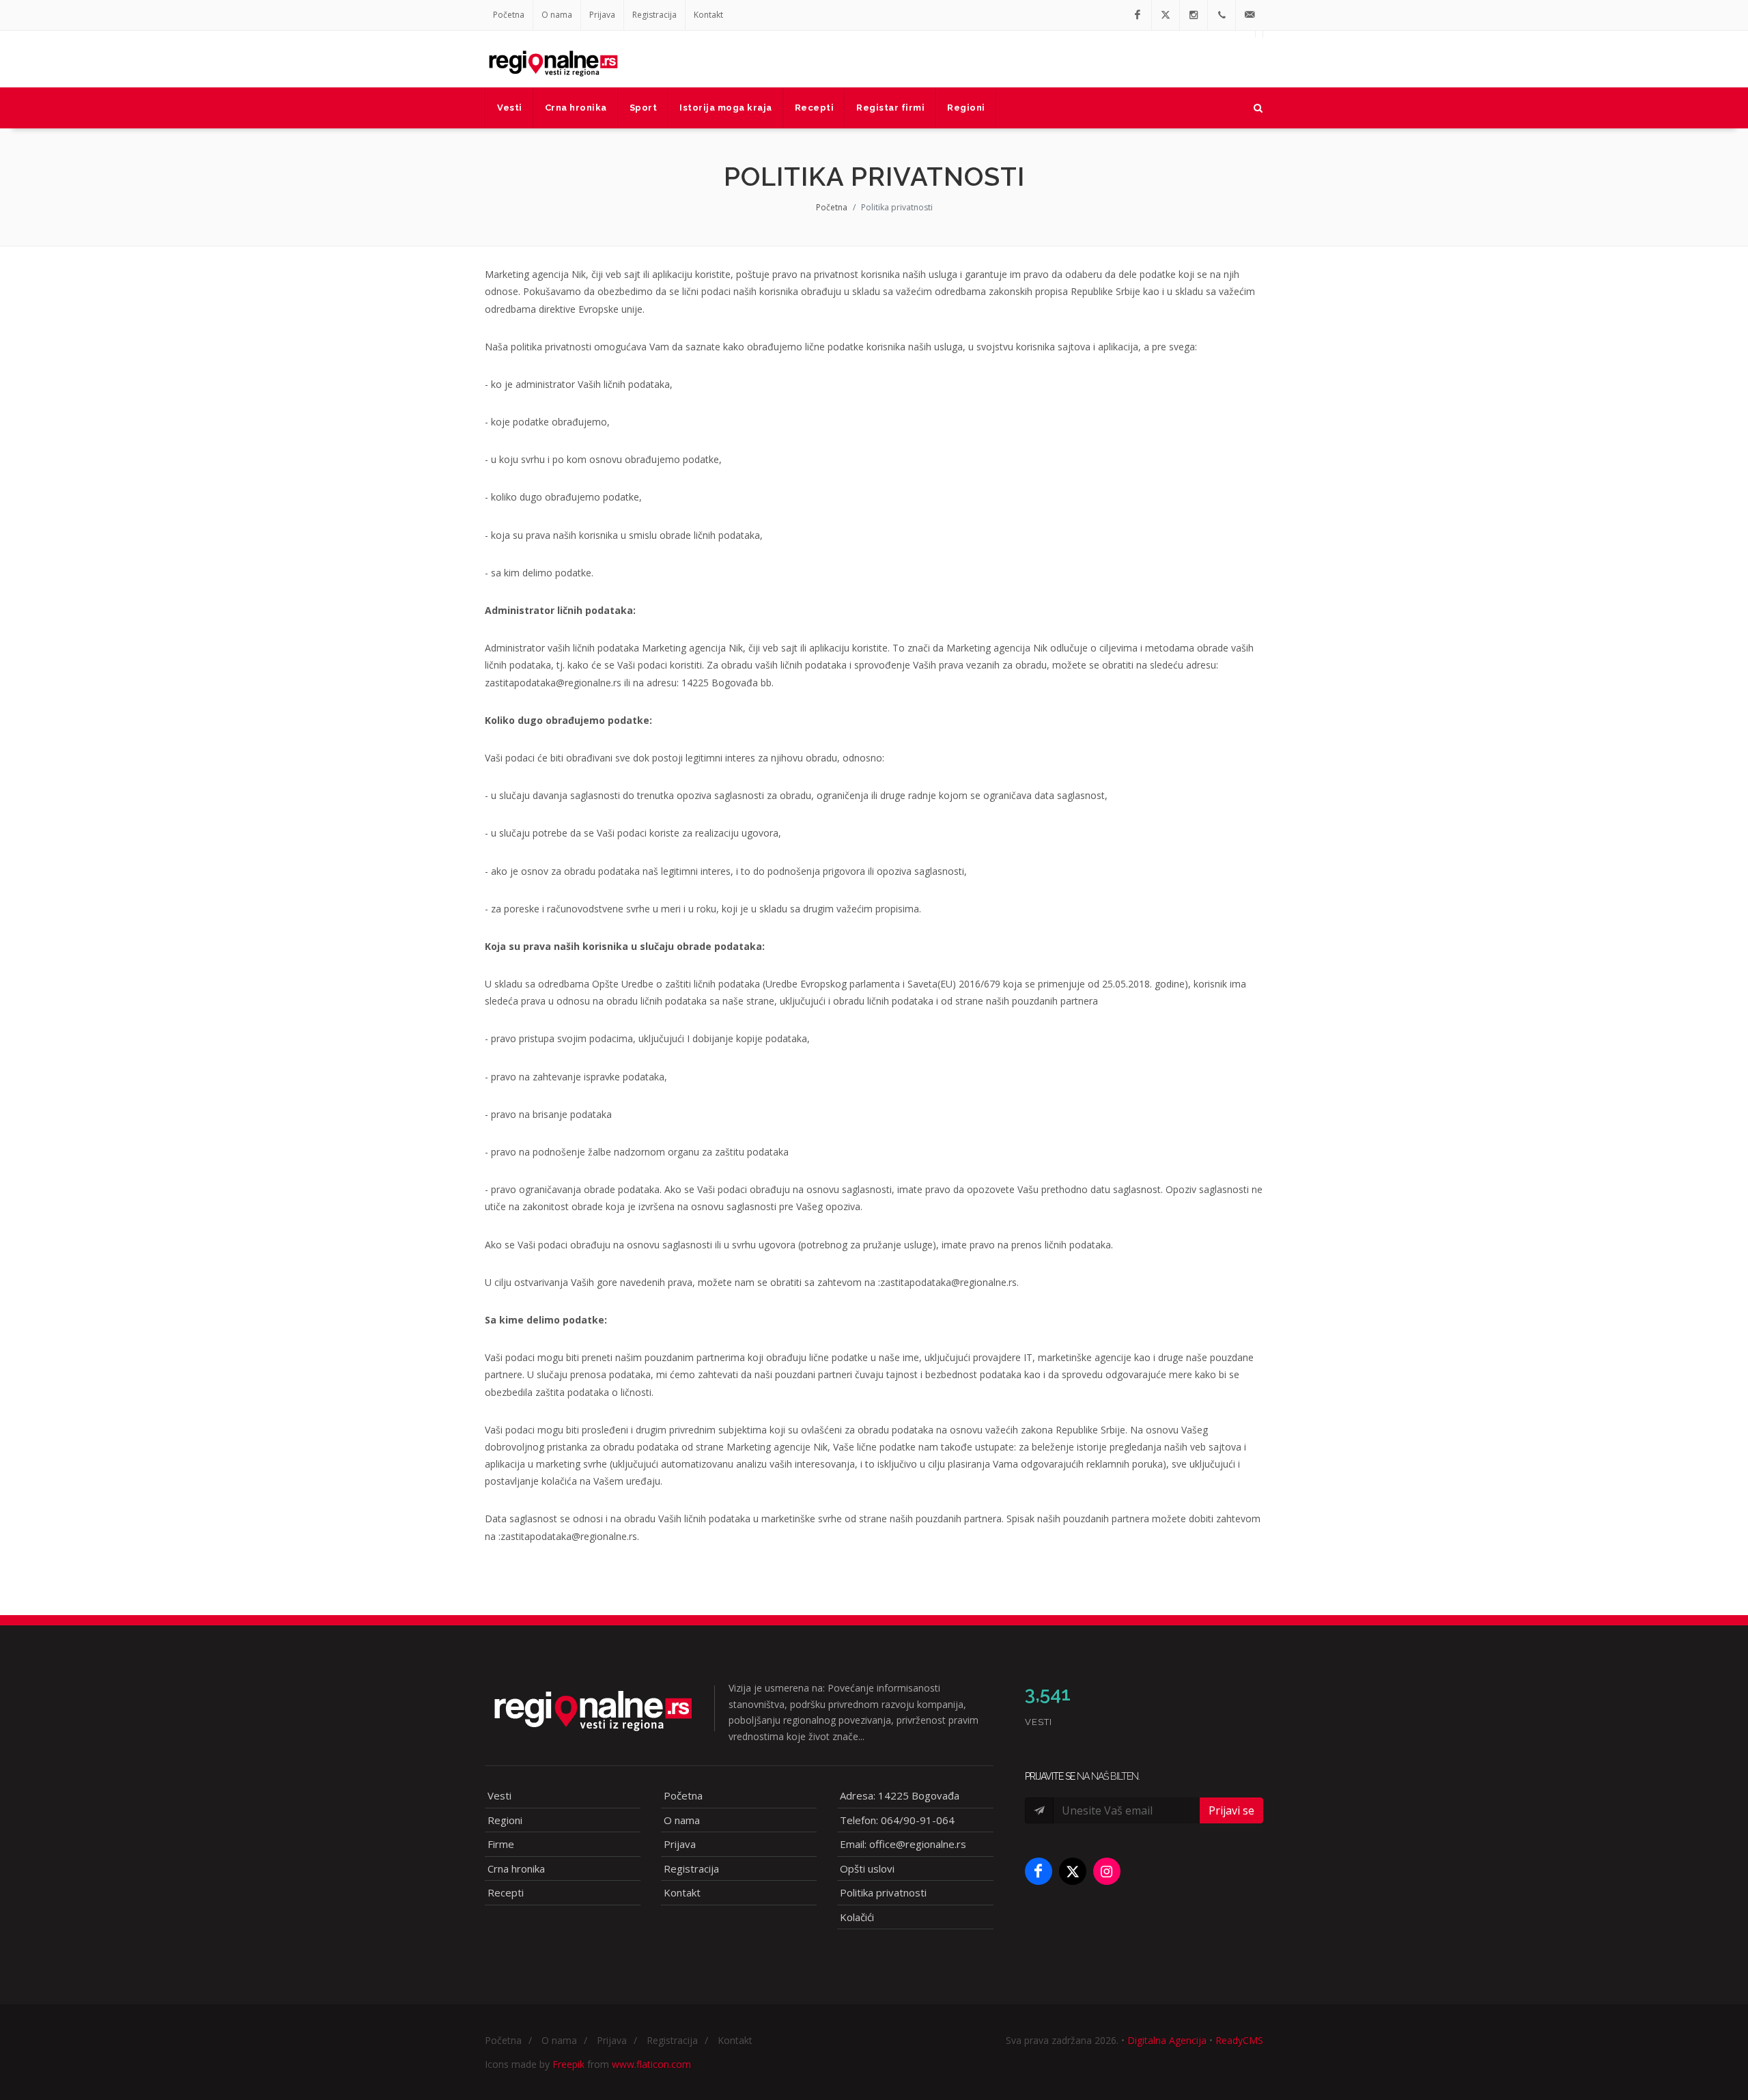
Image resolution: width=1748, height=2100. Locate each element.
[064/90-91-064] (1222, 15)
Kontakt (708, 15)
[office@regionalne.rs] (1250, 15)
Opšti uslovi (867, 1868)
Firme (501, 1844)
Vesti (499, 1795)
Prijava (602, 15)
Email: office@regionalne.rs (903, 1844)
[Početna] (553, 59)
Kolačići (857, 1917)
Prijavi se (1231, 1810)
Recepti (506, 1892)
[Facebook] (1138, 15)
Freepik (568, 2064)
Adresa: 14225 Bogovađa (900, 1795)
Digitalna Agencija (1167, 2040)
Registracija (654, 15)
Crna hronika (516, 1868)
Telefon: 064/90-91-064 (897, 1820)
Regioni (505, 1820)
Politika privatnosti (883, 1892)
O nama (557, 15)
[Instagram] (1194, 15)
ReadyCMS (1239, 2040)
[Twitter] (1166, 15)
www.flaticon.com (651, 2064)
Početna (509, 15)
